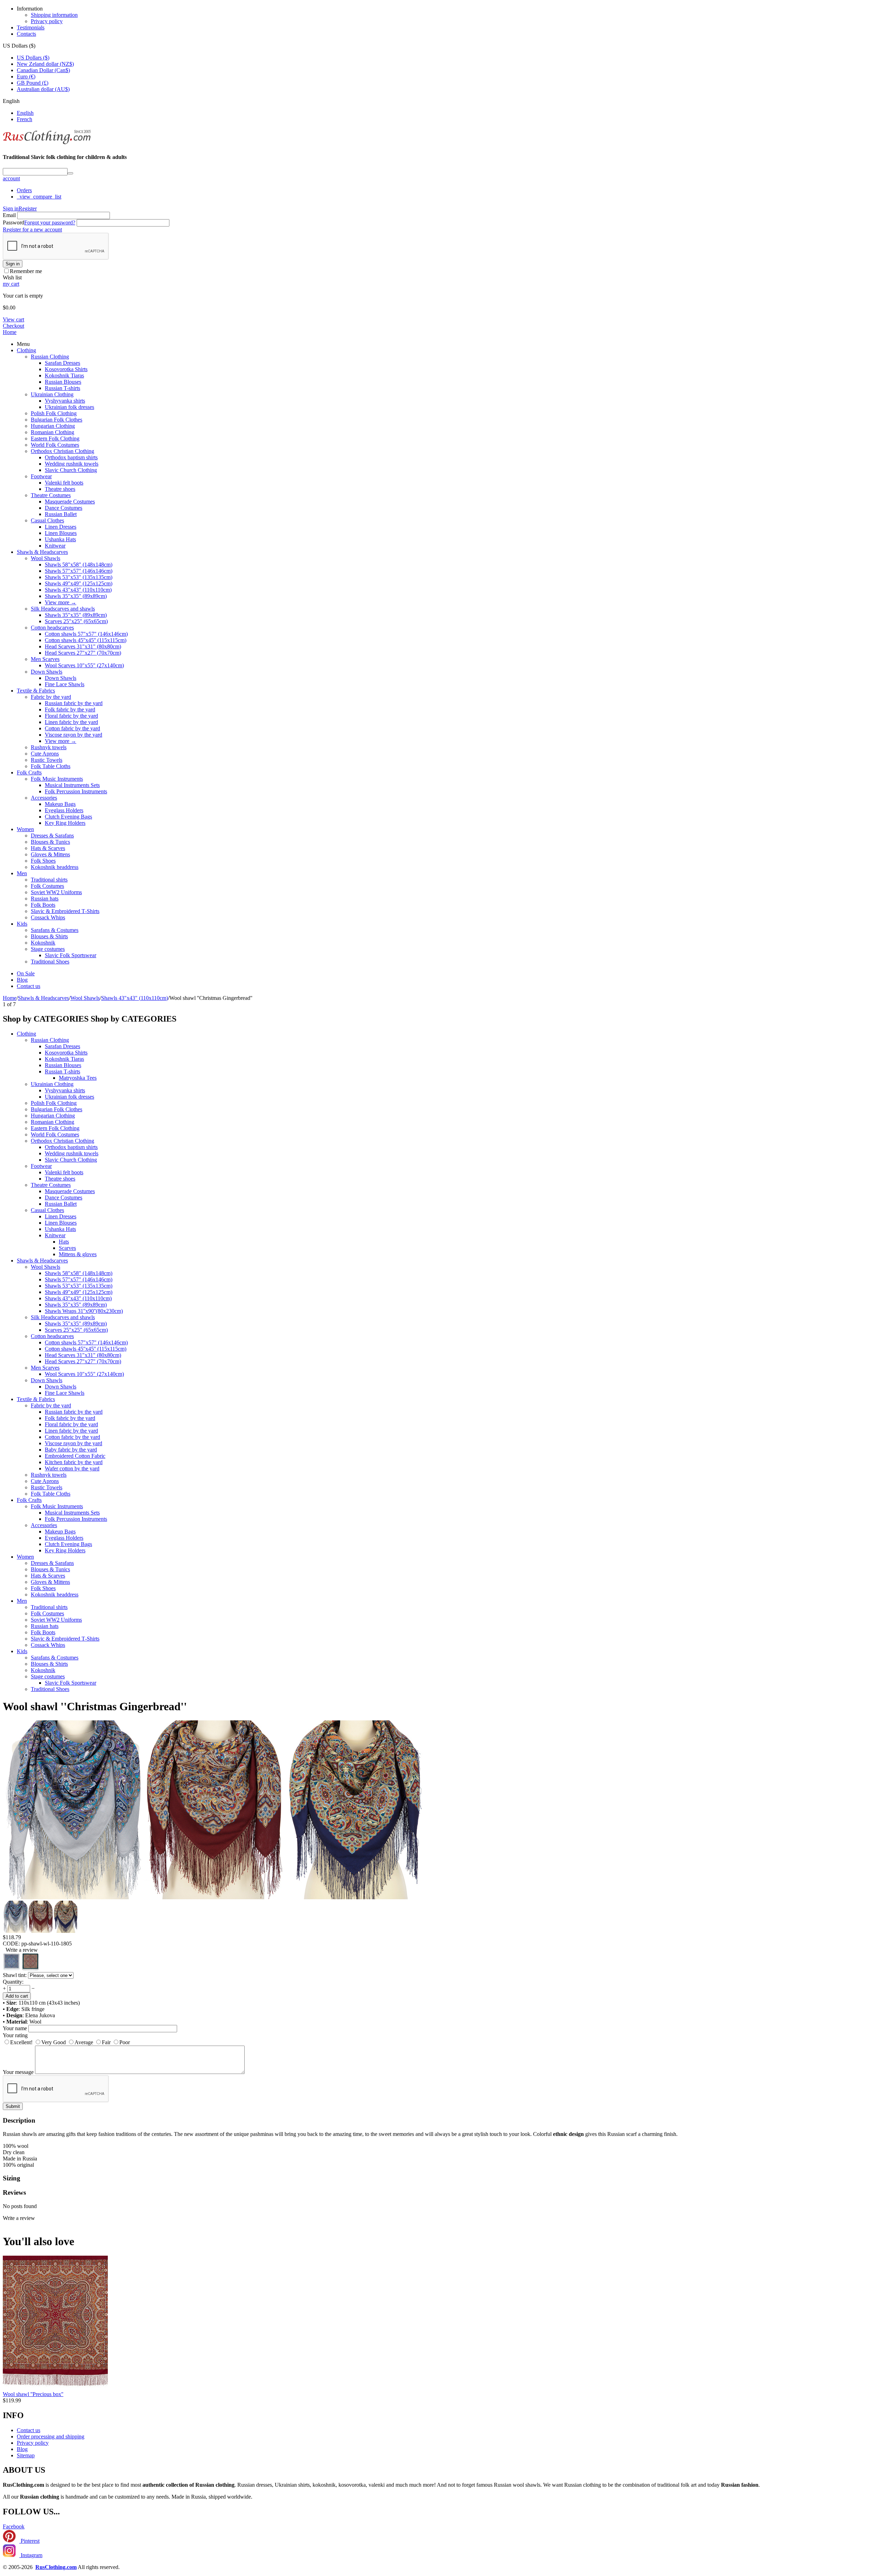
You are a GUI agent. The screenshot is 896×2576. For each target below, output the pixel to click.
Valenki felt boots (64, 483)
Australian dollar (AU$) (43, 89)
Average (84, 2042)
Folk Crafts (29, 772)
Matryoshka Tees (78, 1078)
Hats (64, 1242)
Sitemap (26, 2455)
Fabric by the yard (51, 697)
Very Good (54, 2042)
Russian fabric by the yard (74, 703)
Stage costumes (48, 949)
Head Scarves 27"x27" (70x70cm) (83, 653)
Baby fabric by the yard (71, 1450)
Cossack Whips (48, 917)
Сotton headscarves (52, 628)
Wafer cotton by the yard (72, 1468)
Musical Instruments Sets (72, 785)
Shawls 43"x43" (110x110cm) (78, 590)
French (24, 119)
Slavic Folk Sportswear (71, 955)
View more (61, 602)
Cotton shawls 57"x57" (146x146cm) (86, 634)
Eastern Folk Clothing (55, 438)
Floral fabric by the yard (71, 716)
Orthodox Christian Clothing (62, 451)
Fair (106, 2042)
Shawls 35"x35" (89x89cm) (76, 596)
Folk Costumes (47, 886)
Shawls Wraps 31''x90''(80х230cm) (84, 1311)
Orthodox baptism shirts (71, 457)
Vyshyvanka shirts (65, 401)
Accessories (44, 798)
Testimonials (31, 27)
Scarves (67, 1248)
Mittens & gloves (78, 1254)
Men (22, 873)
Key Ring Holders (65, 823)
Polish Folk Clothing (54, 413)
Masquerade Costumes (70, 502)
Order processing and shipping (51, 2436)
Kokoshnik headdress (55, 867)
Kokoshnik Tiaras (64, 375)
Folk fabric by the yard (70, 709)
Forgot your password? (50, 222)
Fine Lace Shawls (65, 684)
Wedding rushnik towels (72, 464)
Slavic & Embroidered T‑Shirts (65, 911)
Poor (125, 2042)
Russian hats (45, 899)
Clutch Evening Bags (68, 817)
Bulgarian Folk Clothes (57, 420)
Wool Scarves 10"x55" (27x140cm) (84, 665)
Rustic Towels (47, 760)
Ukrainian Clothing (52, 394)
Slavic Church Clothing (71, 470)
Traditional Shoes (50, 962)
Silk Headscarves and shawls (63, 609)
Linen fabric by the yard (71, 722)
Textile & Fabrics (36, 691)
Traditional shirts (49, 880)
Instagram (31, 2555)
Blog (22, 980)
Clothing (26, 350)
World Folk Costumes (55, 445)
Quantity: (13, 1982)
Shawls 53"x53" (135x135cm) (79, 577)
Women (25, 829)
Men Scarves (45, 659)
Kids (22, 924)
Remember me (26, 271)
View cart (13, 319)
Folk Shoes (43, 861)
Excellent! (21, 2042)
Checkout (13, 326)
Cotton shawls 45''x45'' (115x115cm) (86, 640)
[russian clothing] (47, 143)
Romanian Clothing (52, 432)
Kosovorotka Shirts (66, 369)
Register (28, 208)
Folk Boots (43, 905)
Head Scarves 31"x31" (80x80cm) (83, 646)
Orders (24, 190)
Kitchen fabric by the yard (74, 1462)
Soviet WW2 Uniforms (56, 892)
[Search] (70, 173)
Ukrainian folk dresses (69, 407)
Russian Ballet (61, 514)
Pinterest (29, 2541)
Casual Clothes (47, 520)
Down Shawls (47, 672)
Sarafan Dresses (62, 363)
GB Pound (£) (33, 83)
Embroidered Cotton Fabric (75, 1456)
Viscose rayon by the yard (73, 735)
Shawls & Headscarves (42, 552)
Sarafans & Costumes (55, 930)
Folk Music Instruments (57, 779)
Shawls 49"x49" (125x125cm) (79, 583)
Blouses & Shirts (49, 936)
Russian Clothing (50, 357)
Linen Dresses (61, 527)
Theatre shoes (60, 489)
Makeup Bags (60, 804)
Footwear (41, 476)
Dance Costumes (64, 508)
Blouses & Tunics (50, 842)
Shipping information (54, 15)
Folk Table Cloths (51, 766)
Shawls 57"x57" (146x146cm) (79, 571)
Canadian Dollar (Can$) (43, 70)
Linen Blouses (61, 533)
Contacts (26, 34)
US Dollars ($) (33, 58)
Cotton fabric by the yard (72, 728)
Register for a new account (32, 229)
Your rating (15, 2035)
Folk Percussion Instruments (76, 791)
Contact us (29, 986)
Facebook (14, 2526)
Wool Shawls (45, 558)
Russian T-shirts (62, 388)
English (25, 113)
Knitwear (55, 546)
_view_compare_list (39, 197)
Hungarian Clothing (53, 426)
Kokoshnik (43, 943)
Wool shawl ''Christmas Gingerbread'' (95, 1706)
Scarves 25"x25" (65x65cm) (76, 621)
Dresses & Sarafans (52, 836)
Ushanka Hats (60, 539)
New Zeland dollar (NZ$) (45, 64)
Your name (15, 2028)
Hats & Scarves (48, 848)
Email (9, 215)
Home (10, 332)
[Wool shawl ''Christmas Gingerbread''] (73, 1897)
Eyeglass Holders (64, 810)
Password (13, 222)
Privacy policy (47, 21)
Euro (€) (26, 76)
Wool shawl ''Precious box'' (33, 2394)
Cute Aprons (45, 754)
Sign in (11, 208)
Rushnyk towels (49, 747)
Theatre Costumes (51, 495)
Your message (18, 2072)
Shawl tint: (15, 1975)
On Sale (26, 973)
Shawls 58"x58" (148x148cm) (79, 565)
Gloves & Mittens (50, 854)
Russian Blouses (63, 382)
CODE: (11, 1944)
